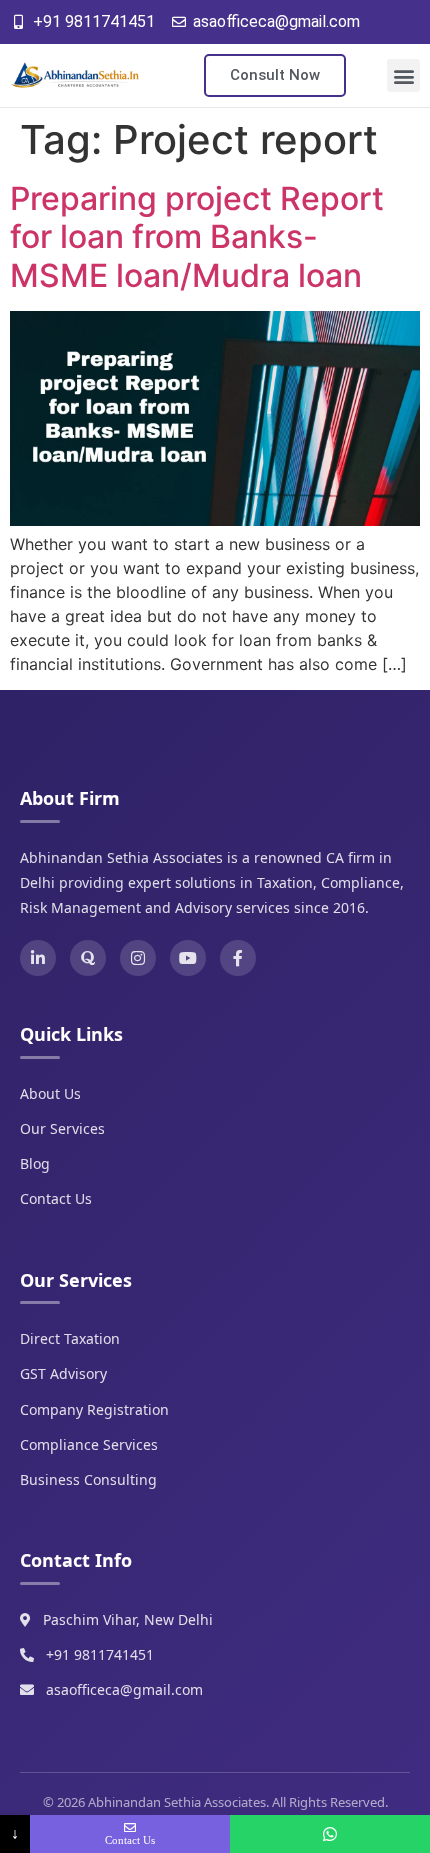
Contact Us (56, 1198)
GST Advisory (63, 1373)
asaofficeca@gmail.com (124, 1689)
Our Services (62, 1128)
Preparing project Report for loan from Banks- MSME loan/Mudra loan (197, 237)
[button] (403, 75)
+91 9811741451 (100, 1654)
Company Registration (94, 1409)
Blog (35, 1163)
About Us (50, 1093)
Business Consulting (88, 1479)
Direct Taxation (70, 1338)
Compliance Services (89, 1444)
